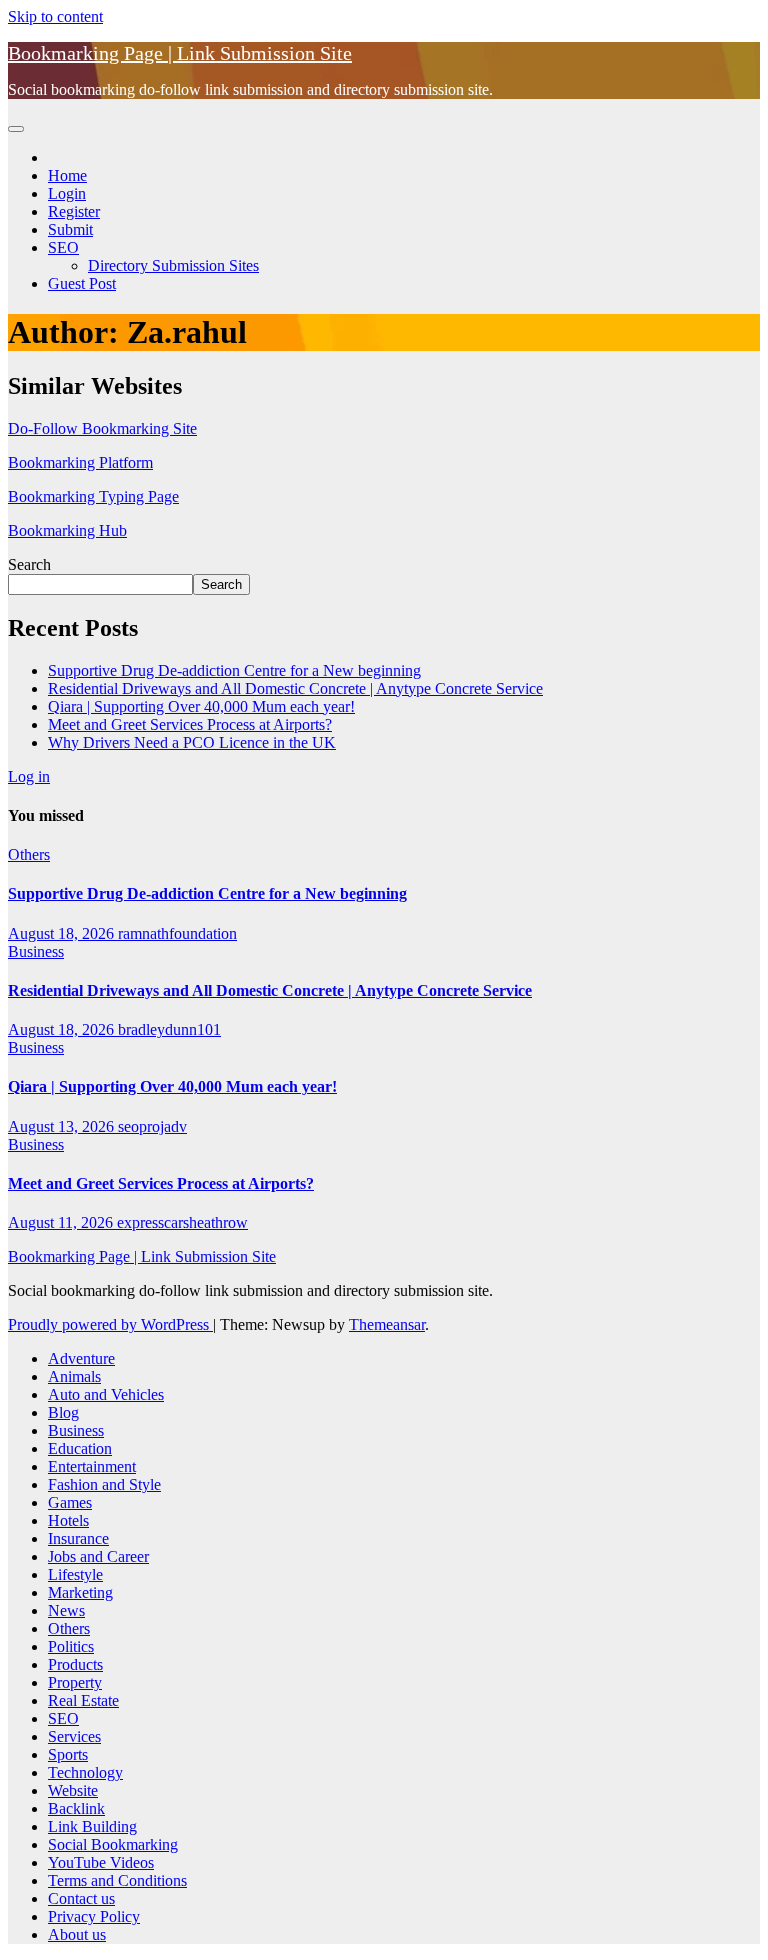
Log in (29, 776)
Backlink (76, 1808)
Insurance (78, 1538)
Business (36, 951)
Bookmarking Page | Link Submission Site (180, 53)
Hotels (68, 1520)
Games (70, 1502)
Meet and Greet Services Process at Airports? (190, 724)
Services (74, 1736)
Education (80, 1448)
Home (67, 175)
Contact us (81, 1898)
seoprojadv (152, 1126)
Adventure (81, 1358)
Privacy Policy (94, 1916)
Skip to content (55, 16)
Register (74, 211)
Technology (85, 1772)
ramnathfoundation (177, 933)
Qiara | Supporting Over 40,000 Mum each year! (201, 706)
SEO (63, 247)
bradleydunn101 (169, 1029)
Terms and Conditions (117, 1880)
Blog (63, 1412)
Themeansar (387, 1324)
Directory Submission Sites (173, 265)
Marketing (80, 1592)
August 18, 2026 (63, 933)
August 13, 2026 (63, 1126)
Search (29, 564)
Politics (71, 1646)
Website (73, 1790)
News (66, 1610)
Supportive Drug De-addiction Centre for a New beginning (234, 670)
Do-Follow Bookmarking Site (102, 428)
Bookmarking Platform (80, 462)
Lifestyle (75, 1574)
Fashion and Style (104, 1484)
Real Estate (83, 1700)
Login (67, 193)
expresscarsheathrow (182, 1222)
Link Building (92, 1826)
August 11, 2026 (62, 1222)
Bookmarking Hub (67, 530)
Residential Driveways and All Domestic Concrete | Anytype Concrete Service (295, 688)
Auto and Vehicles (106, 1394)
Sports (68, 1754)
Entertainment (92, 1466)
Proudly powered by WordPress (110, 1324)
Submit (70, 229)
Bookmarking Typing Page (93, 496)
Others (29, 854)
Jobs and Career (98, 1556)
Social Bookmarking (113, 1844)
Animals (74, 1376)
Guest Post (82, 283)
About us (77, 1934)
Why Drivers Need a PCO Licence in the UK (192, 742)
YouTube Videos (101, 1862)
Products (75, 1664)
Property (75, 1682)
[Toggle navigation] (16, 129)
